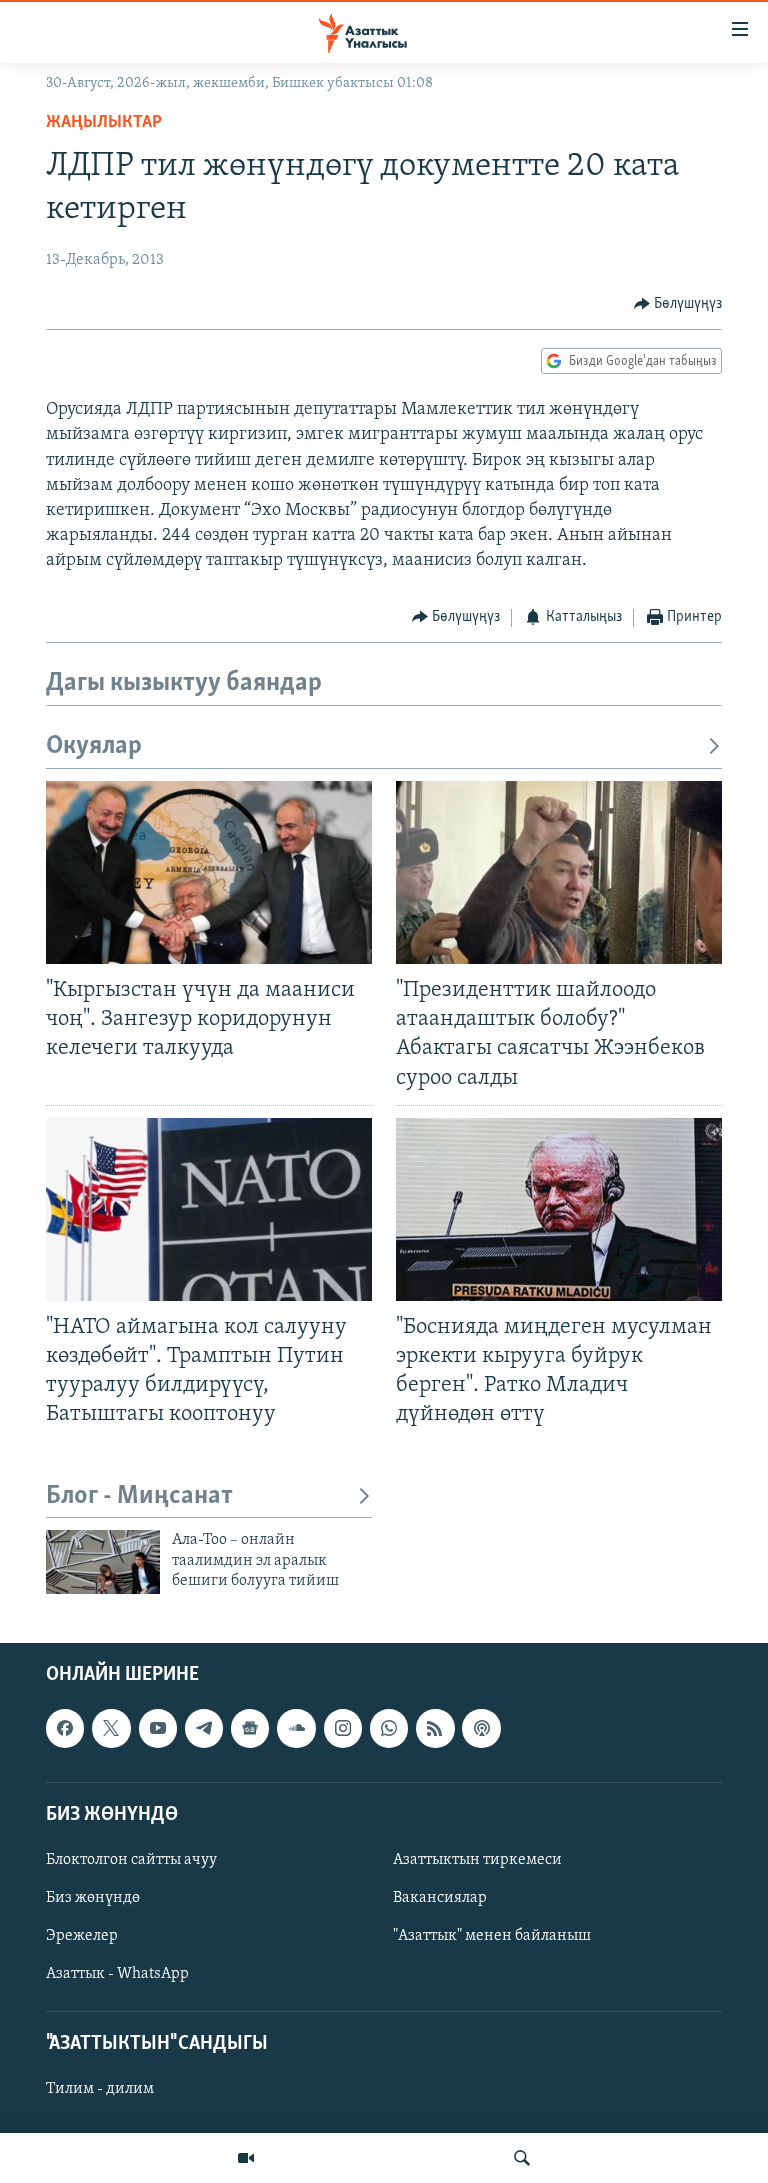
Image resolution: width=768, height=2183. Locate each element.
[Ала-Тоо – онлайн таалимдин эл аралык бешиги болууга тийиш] (103, 1562)
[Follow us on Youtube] (158, 1728)
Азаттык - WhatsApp (117, 1974)
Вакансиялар (440, 1898)
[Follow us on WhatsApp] (389, 1728)
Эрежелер (82, 1936)
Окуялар (94, 746)
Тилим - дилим (100, 2089)
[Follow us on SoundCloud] (296, 1728)
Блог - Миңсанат (139, 1496)
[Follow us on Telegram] (204, 1728)
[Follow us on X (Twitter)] (111, 1728)
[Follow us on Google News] (250, 1728)
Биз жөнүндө (93, 1898)
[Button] (678, 304)
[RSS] (435, 1728)
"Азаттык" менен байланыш (492, 1936)
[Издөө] (522, 2158)
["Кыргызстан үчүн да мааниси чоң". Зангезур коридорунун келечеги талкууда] (209, 872)
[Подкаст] (481, 1728)
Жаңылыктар (104, 123)
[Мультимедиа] (246, 2158)
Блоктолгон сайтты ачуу (131, 1860)
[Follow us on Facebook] (65, 1728)
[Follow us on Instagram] (343, 1728)
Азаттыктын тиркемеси (477, 1860)
